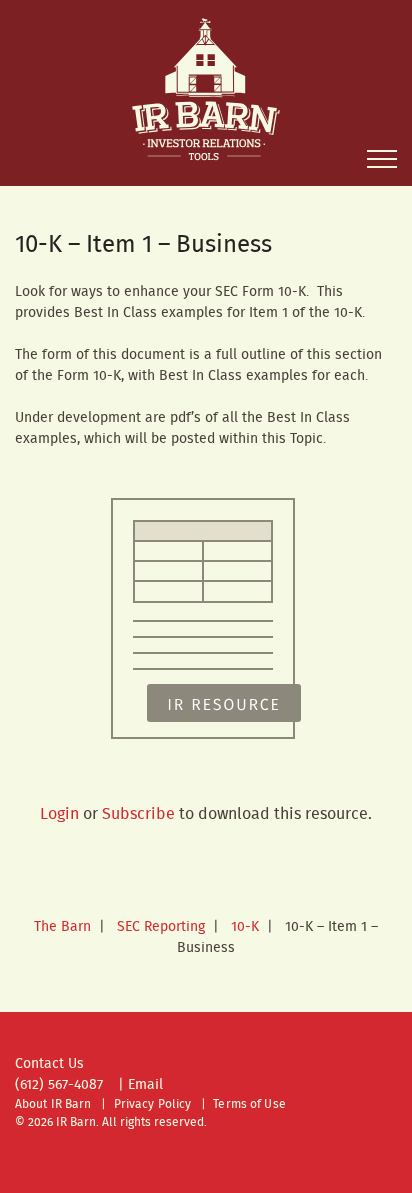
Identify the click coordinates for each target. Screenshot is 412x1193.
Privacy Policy (153, 1104)
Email (145, 1085)
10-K (245, 927)
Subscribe (138, 814)
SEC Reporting (161, 927)
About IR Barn (53, 1104)
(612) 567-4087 (59, 1085)
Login (59, 814)
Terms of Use (249, 1104)
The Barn (62, 927)
